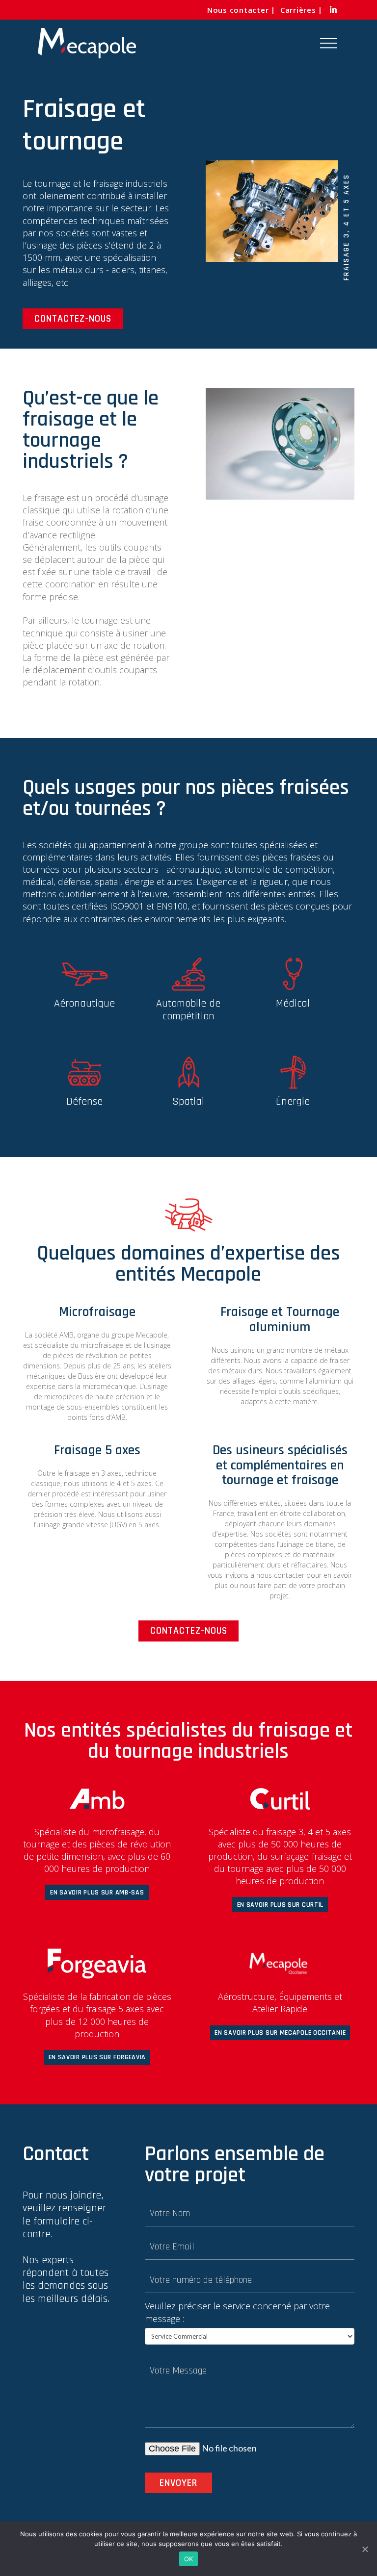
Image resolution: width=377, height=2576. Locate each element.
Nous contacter (238, 10)
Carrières (298, 10)
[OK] (365, 2549)
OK (189, 2559)
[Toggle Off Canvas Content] (328, 43)
